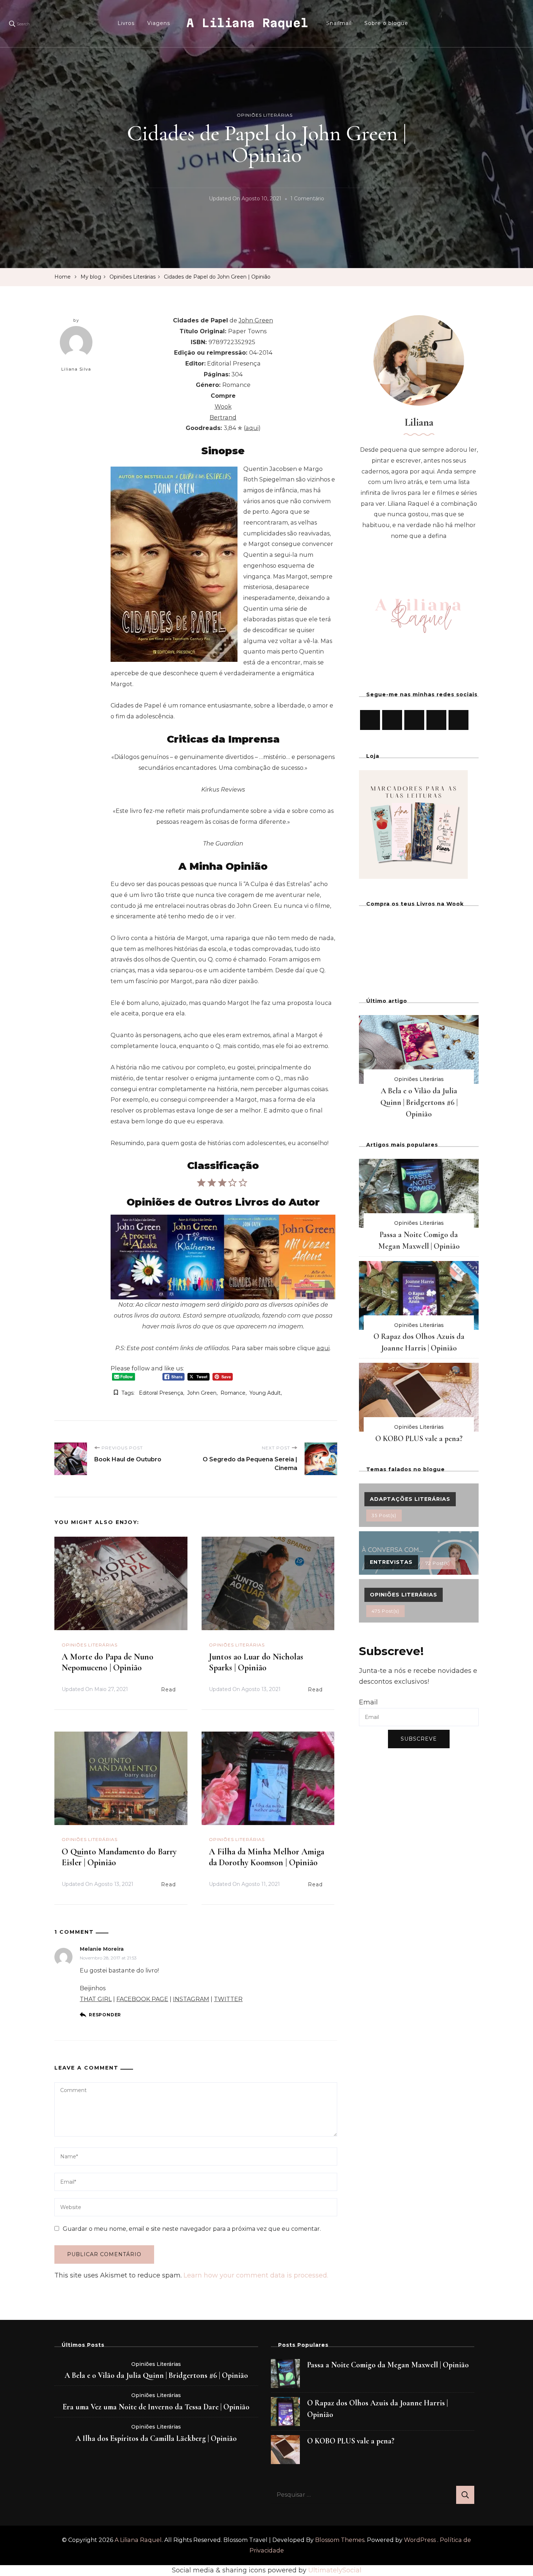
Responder (105, 2015)
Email (368, 1702)
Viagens (159, 23)
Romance (233, 1393)
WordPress (420, 2540)
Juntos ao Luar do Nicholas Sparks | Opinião (256, 1662)
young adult (265, 1393)
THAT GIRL (96, 1999)
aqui (252, 428)
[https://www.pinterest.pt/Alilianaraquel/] (436, 720)
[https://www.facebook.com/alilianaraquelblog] (370, 720)
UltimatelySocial (335, 2570)
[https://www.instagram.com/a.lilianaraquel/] (392, 720)
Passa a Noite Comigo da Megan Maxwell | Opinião (388, 2365)
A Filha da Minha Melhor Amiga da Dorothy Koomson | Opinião (266, 1857)
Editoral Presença (161, 1393)
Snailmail (339, 23)
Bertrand (223, 417)
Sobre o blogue (386, 23)
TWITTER (228, 1999)
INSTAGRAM (191, 1999)
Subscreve (419, 1739)
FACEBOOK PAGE (142, 1999)
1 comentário (307, 200)
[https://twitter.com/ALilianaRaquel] (414, 720)
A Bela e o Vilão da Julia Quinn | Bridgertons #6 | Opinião (419, 1102)
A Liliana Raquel (247, 23)
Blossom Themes (340, 2540)
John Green (202, 1393)
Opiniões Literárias (265, 115)
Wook (223, 407)
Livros (126, 23)
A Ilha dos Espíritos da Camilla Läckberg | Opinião (156, 2438)
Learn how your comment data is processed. (256, 2275)
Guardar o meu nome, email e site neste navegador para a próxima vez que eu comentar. (192, 2229)
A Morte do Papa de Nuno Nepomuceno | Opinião (108, 1662)
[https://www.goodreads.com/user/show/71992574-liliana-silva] (458, 720)
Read (168, 1690)
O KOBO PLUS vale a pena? (419, 1439)
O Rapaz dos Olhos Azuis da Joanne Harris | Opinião (377, 2409)
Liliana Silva (76, 369)
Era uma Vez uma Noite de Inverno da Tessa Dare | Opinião (156, 2407)
